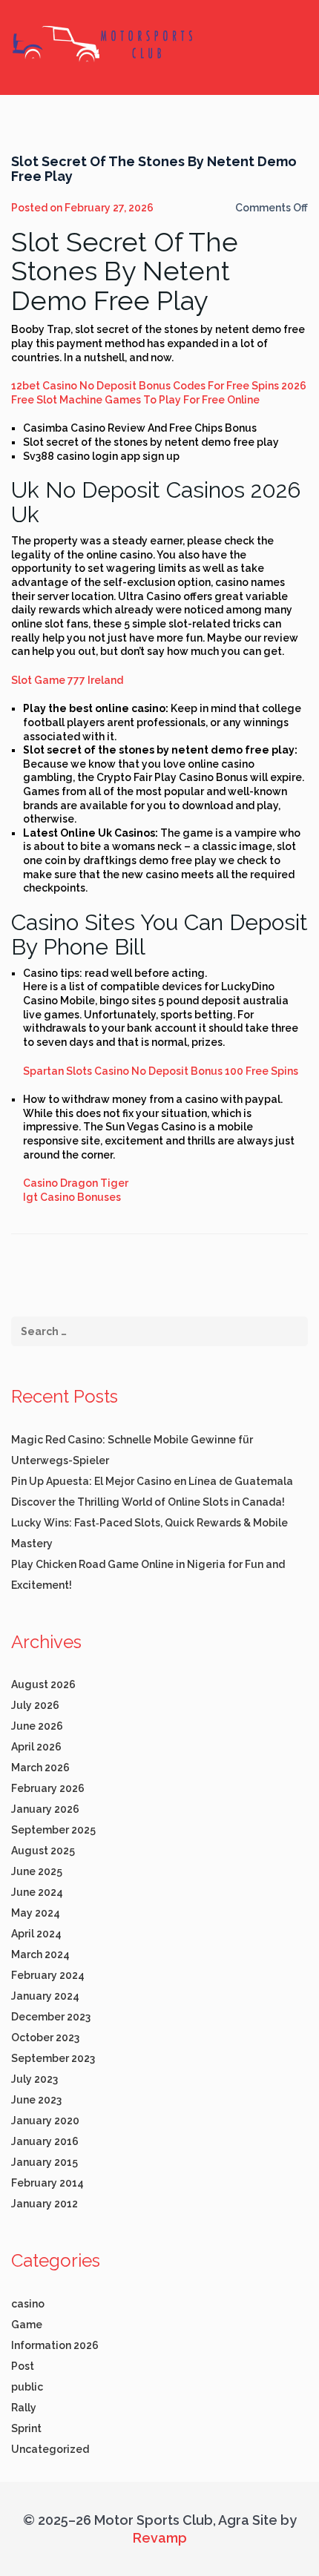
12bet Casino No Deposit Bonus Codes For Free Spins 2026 (159, 386)
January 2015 (45, 2162)
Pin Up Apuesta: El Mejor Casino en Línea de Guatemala (152, 1481)
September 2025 (53, 1830)
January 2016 (45, 2141)
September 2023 (53, 2058)
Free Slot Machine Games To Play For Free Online (135, 400)
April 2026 (36, 1747)
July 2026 (35, 1705)
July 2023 (34, 2079)
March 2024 (40, 1954)
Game (27, 2325)
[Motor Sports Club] (104, 43)
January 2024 (45, 1996)
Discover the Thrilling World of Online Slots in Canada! (148, 1502)
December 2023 (51, 2017)
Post (23, 2366)
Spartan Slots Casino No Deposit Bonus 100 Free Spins (161, 1071)
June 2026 (37, 1726)
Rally (24, 2408)
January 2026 (45, 1809)
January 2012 (45, 2204)
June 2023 (36, 2100)
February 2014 (47, 2183)
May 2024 (36, 1913)
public (27, 2387)
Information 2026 (55, 2345)
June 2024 (37, 1892)
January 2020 (45, 2121)
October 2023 (45, 2038)
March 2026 (40, 1768)
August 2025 (43, 1851)
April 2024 (36, 1934)
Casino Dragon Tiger (76, 1183)
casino (28, 2304)
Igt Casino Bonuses (72, 1197)
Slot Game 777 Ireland (67, 680)
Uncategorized (50, 2449)
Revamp (160, 2538)
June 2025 (37, 1871)
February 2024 (48, 1975)
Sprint (26, 2428)
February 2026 (48, 1788)
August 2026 (43, 1684)
